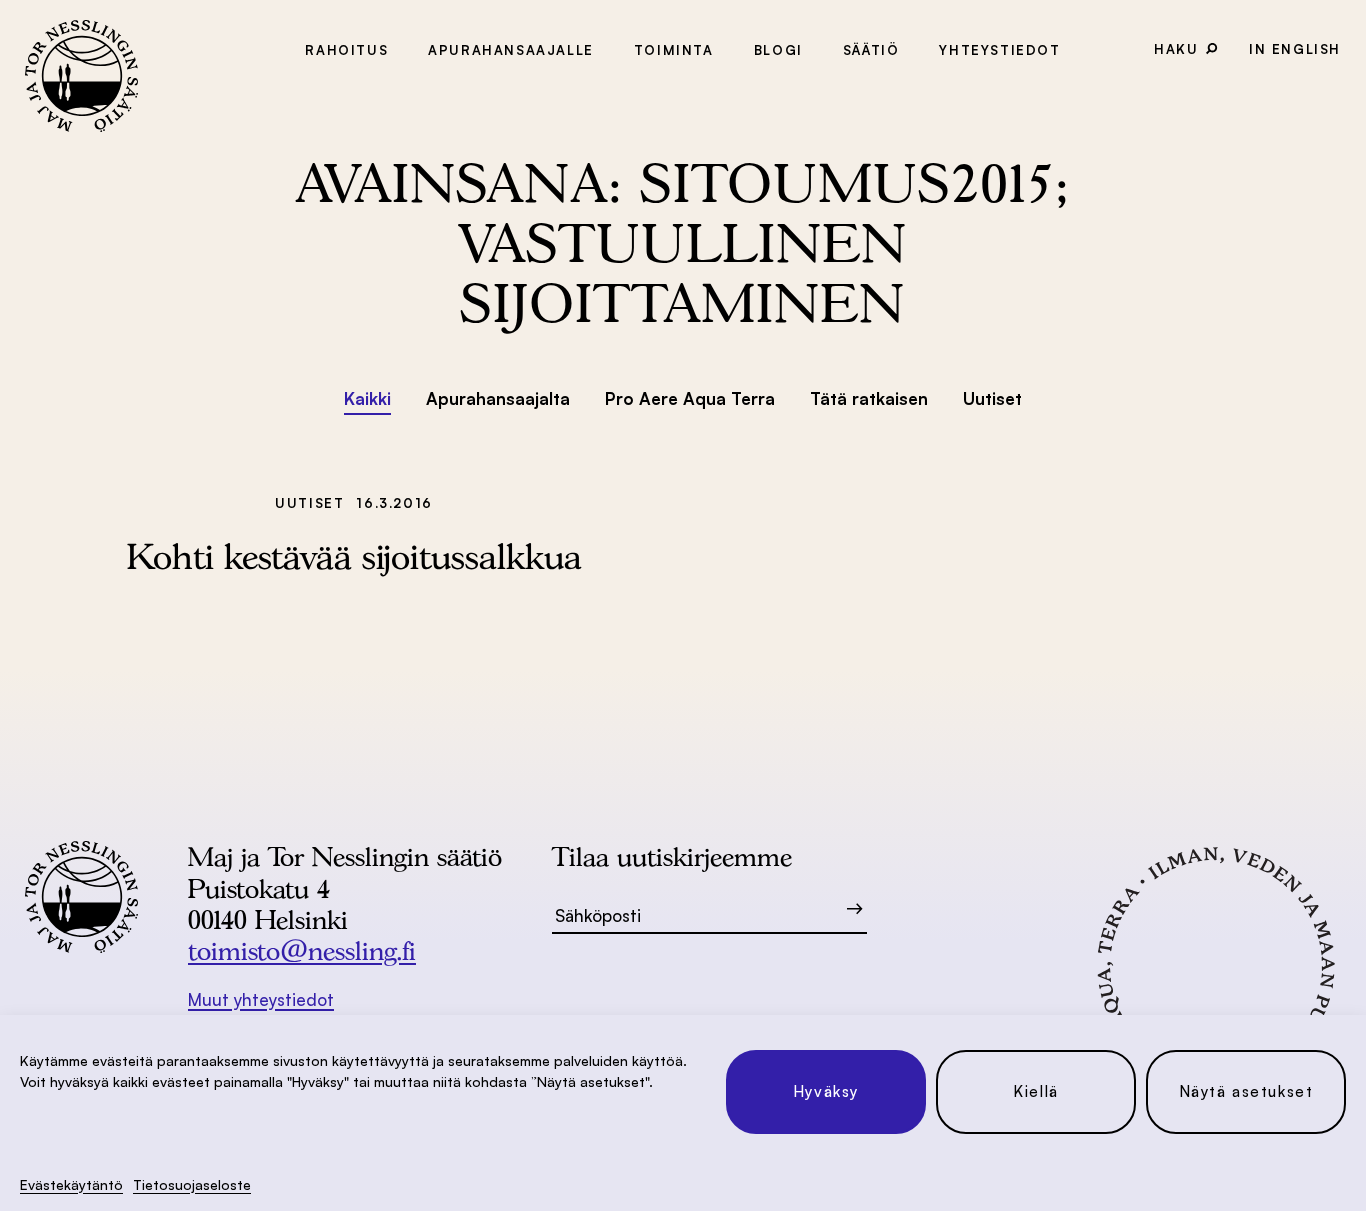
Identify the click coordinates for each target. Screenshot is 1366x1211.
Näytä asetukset (1246, 1091)
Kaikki (367, 398)
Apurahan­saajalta (498, 398)
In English (1295, 49)
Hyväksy (826, 1091)
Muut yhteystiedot (261, 999)
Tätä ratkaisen (869, 398)
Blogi (778, 50)
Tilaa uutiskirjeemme (672, 856)
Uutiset (992, 398)
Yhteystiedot (999, 50)
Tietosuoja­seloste (192, 1184)
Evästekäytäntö (71, 1184)
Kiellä (1036, 1091)
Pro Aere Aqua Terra (690, 398)
